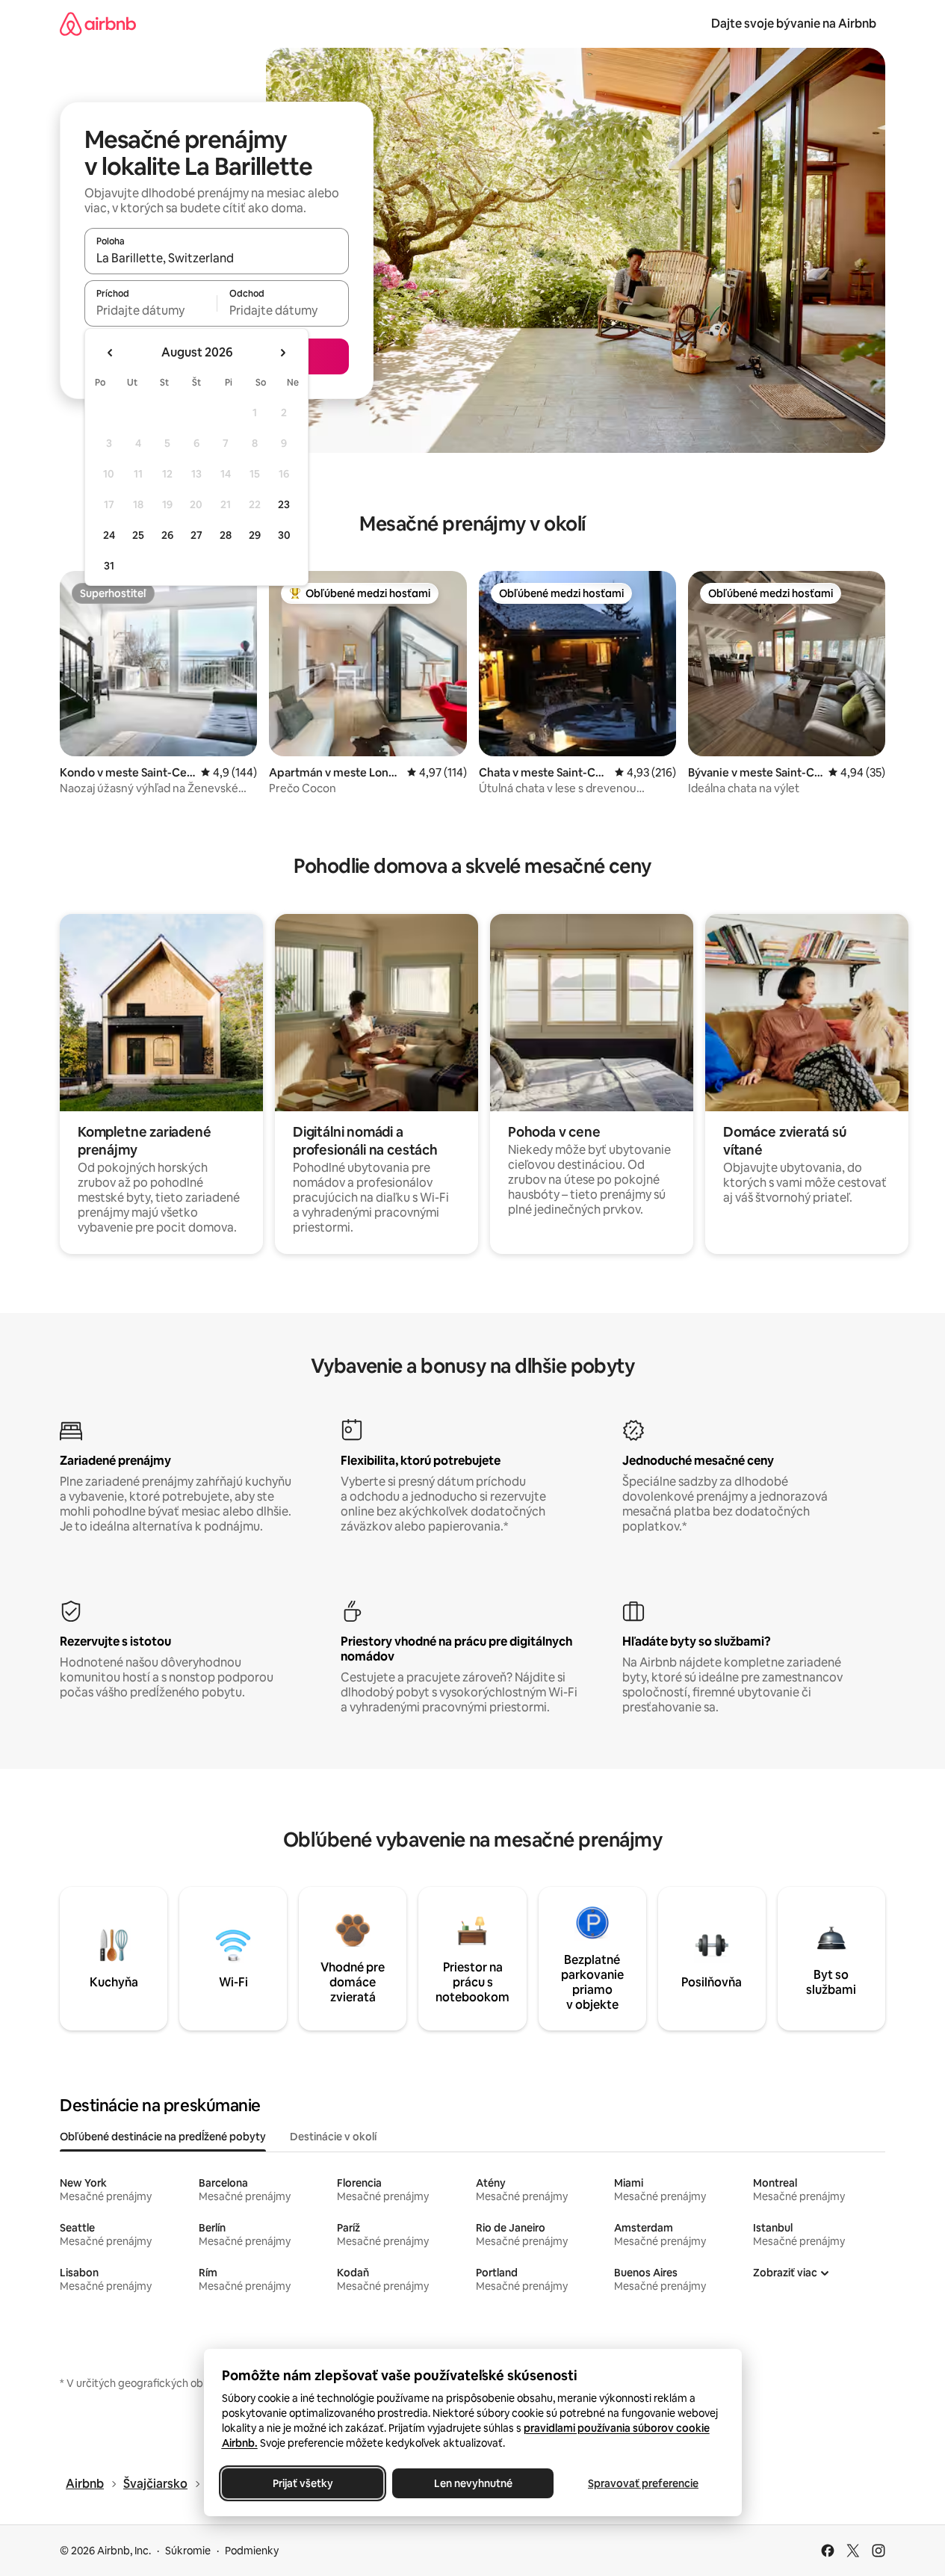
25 (138, 535)
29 (255, 535)
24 (109, 535)
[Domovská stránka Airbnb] (98, 24)
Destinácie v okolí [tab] (333, 2137)
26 (167, 535)
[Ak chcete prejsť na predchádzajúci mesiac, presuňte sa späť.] (111, 353)
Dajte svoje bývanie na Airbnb (794, 24)
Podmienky (252, 2551)
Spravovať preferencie (643, 2483)
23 (284, 504)
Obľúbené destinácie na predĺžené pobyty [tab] (163, 2137)
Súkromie (188, 2551)
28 (226, 535)
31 (109, 566)
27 (196, 535)
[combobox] (217, 258)
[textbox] (151, 310)
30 (284, 535)
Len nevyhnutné (472, 2483)
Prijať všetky (302, 2483)
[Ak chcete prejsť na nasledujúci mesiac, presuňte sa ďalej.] (282, 353)
